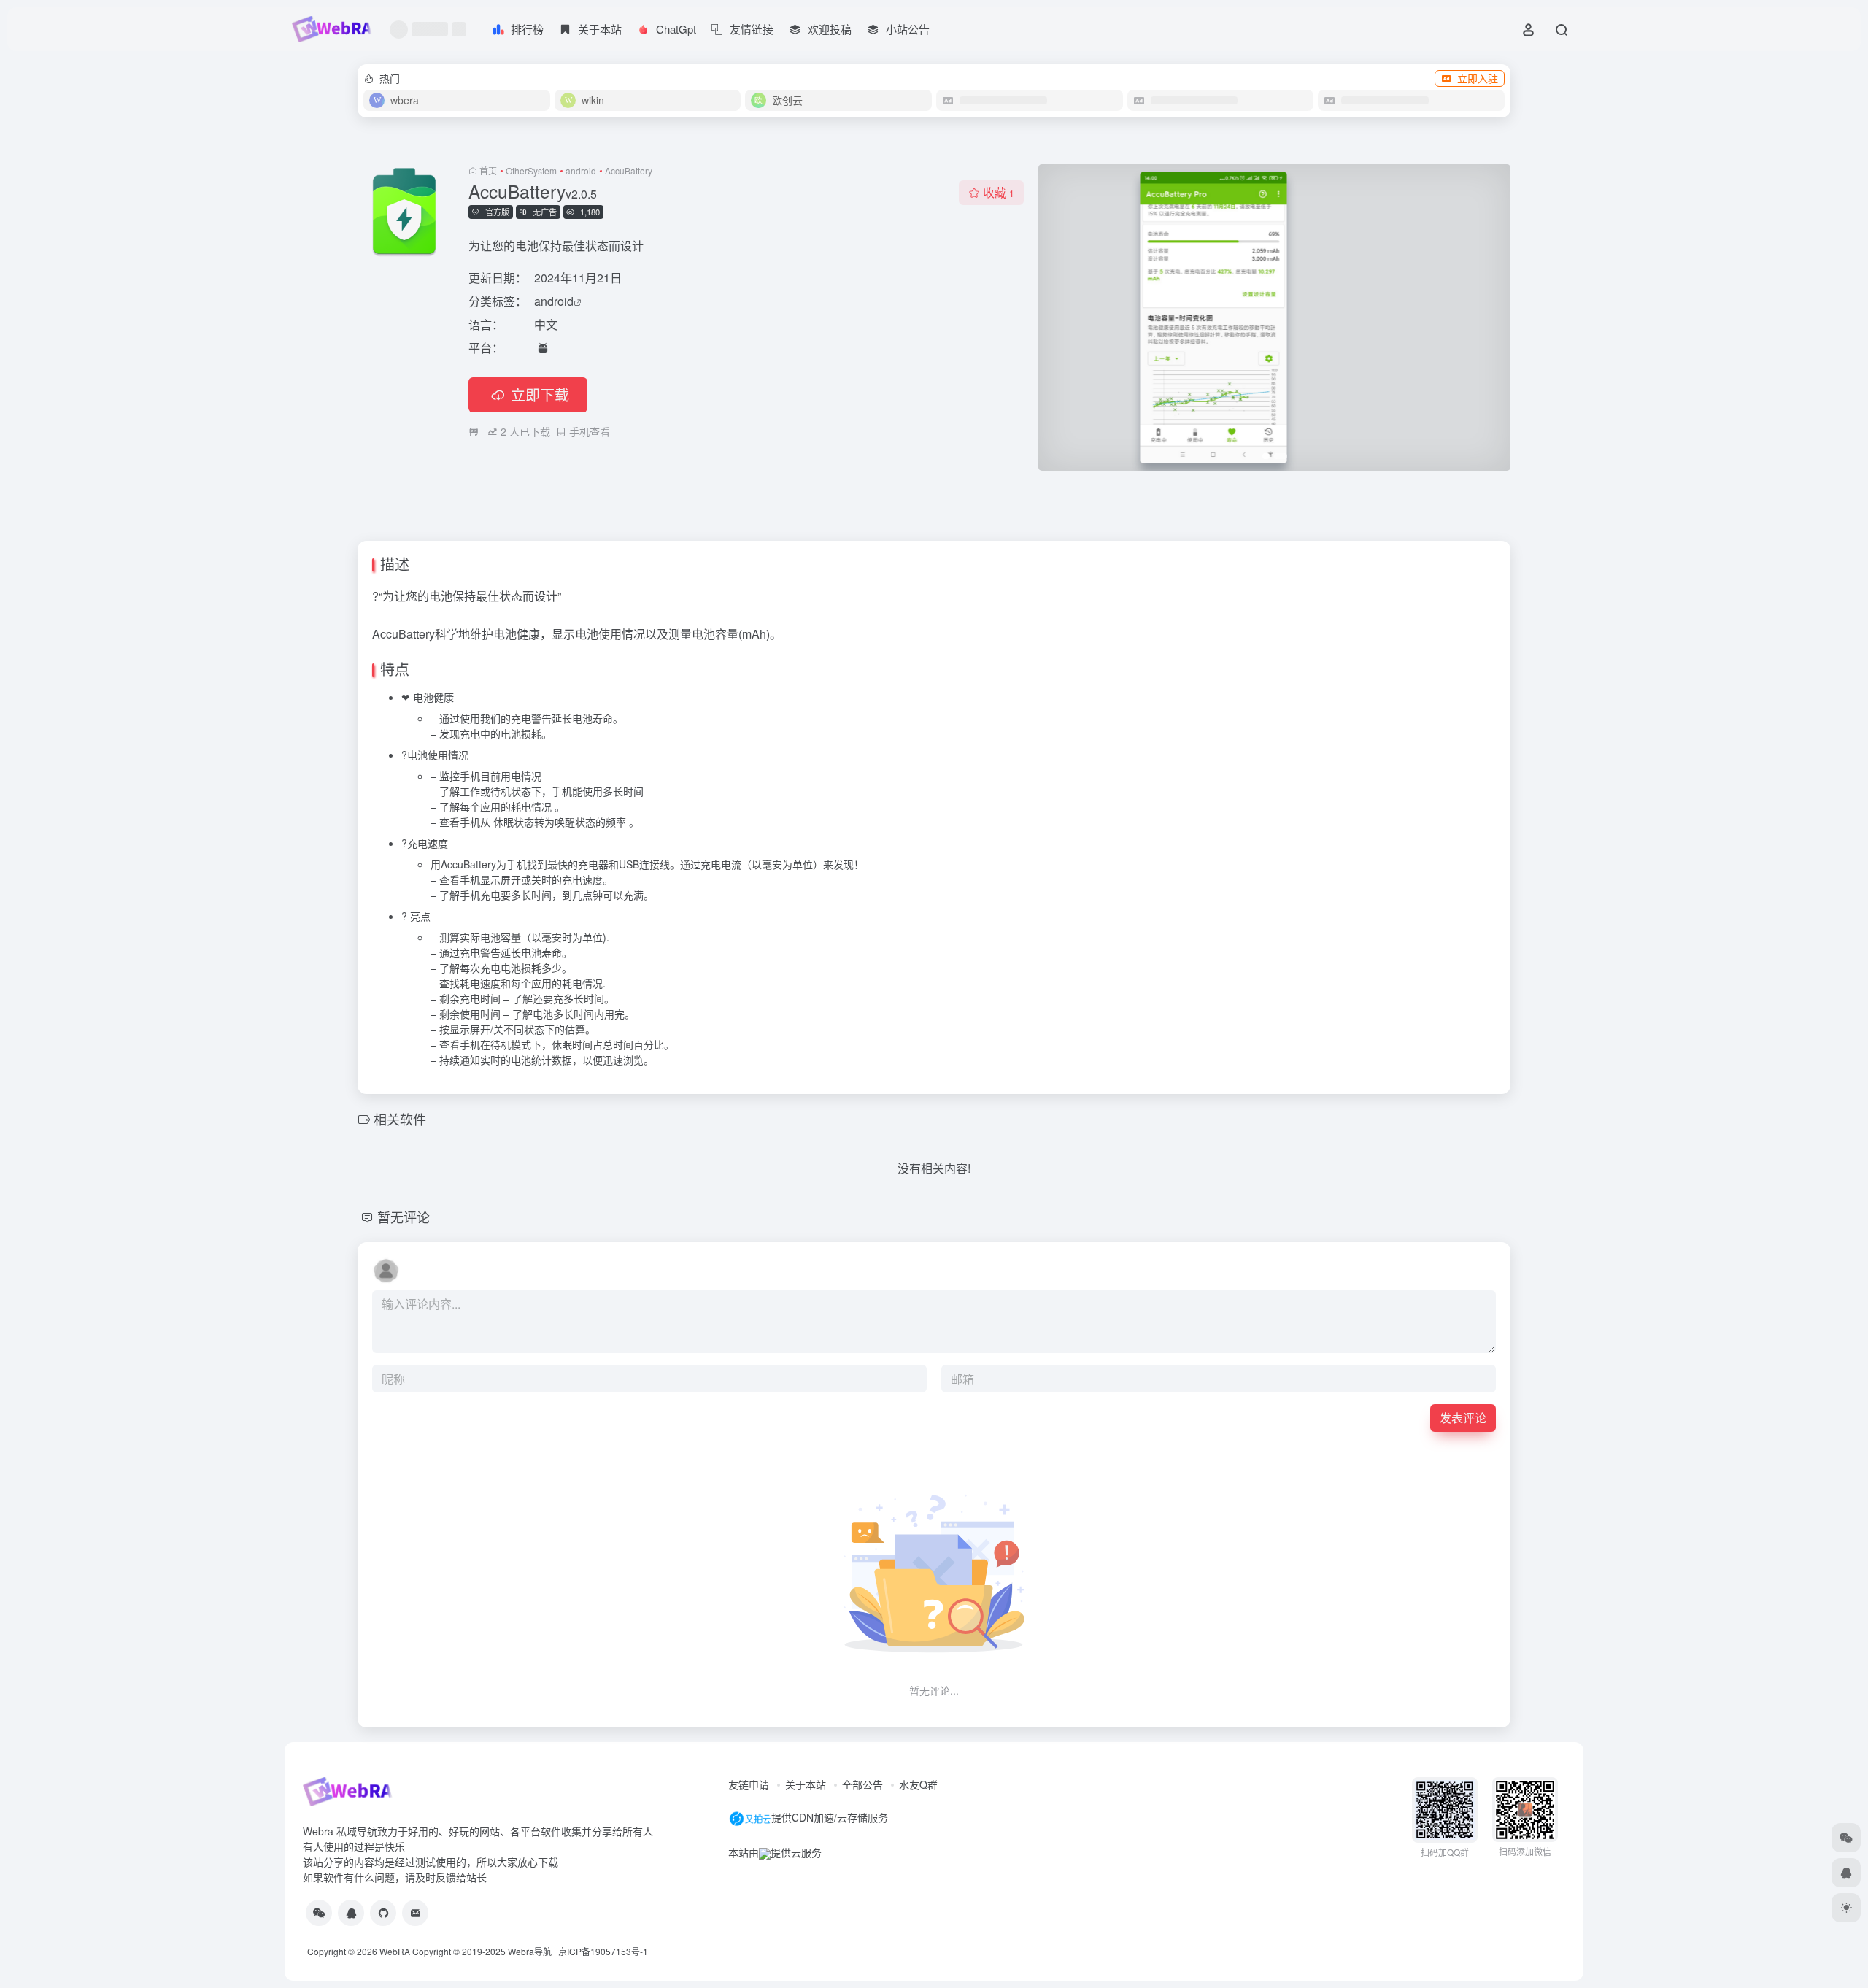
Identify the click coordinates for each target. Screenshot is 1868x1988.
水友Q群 (918, 1784)
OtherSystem (531, 170)
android (581, 170)
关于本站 (806, 1784)
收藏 (999, 192)
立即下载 (540, 394)
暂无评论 (404, 1217)
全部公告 (862, 1784)
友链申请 (749, 1784)
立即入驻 (1478, 78)
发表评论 (1463, 1418)
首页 (488, 170)
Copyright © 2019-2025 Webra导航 (485, 1951)
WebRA (395, 1951)
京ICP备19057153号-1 (603, 1951)
